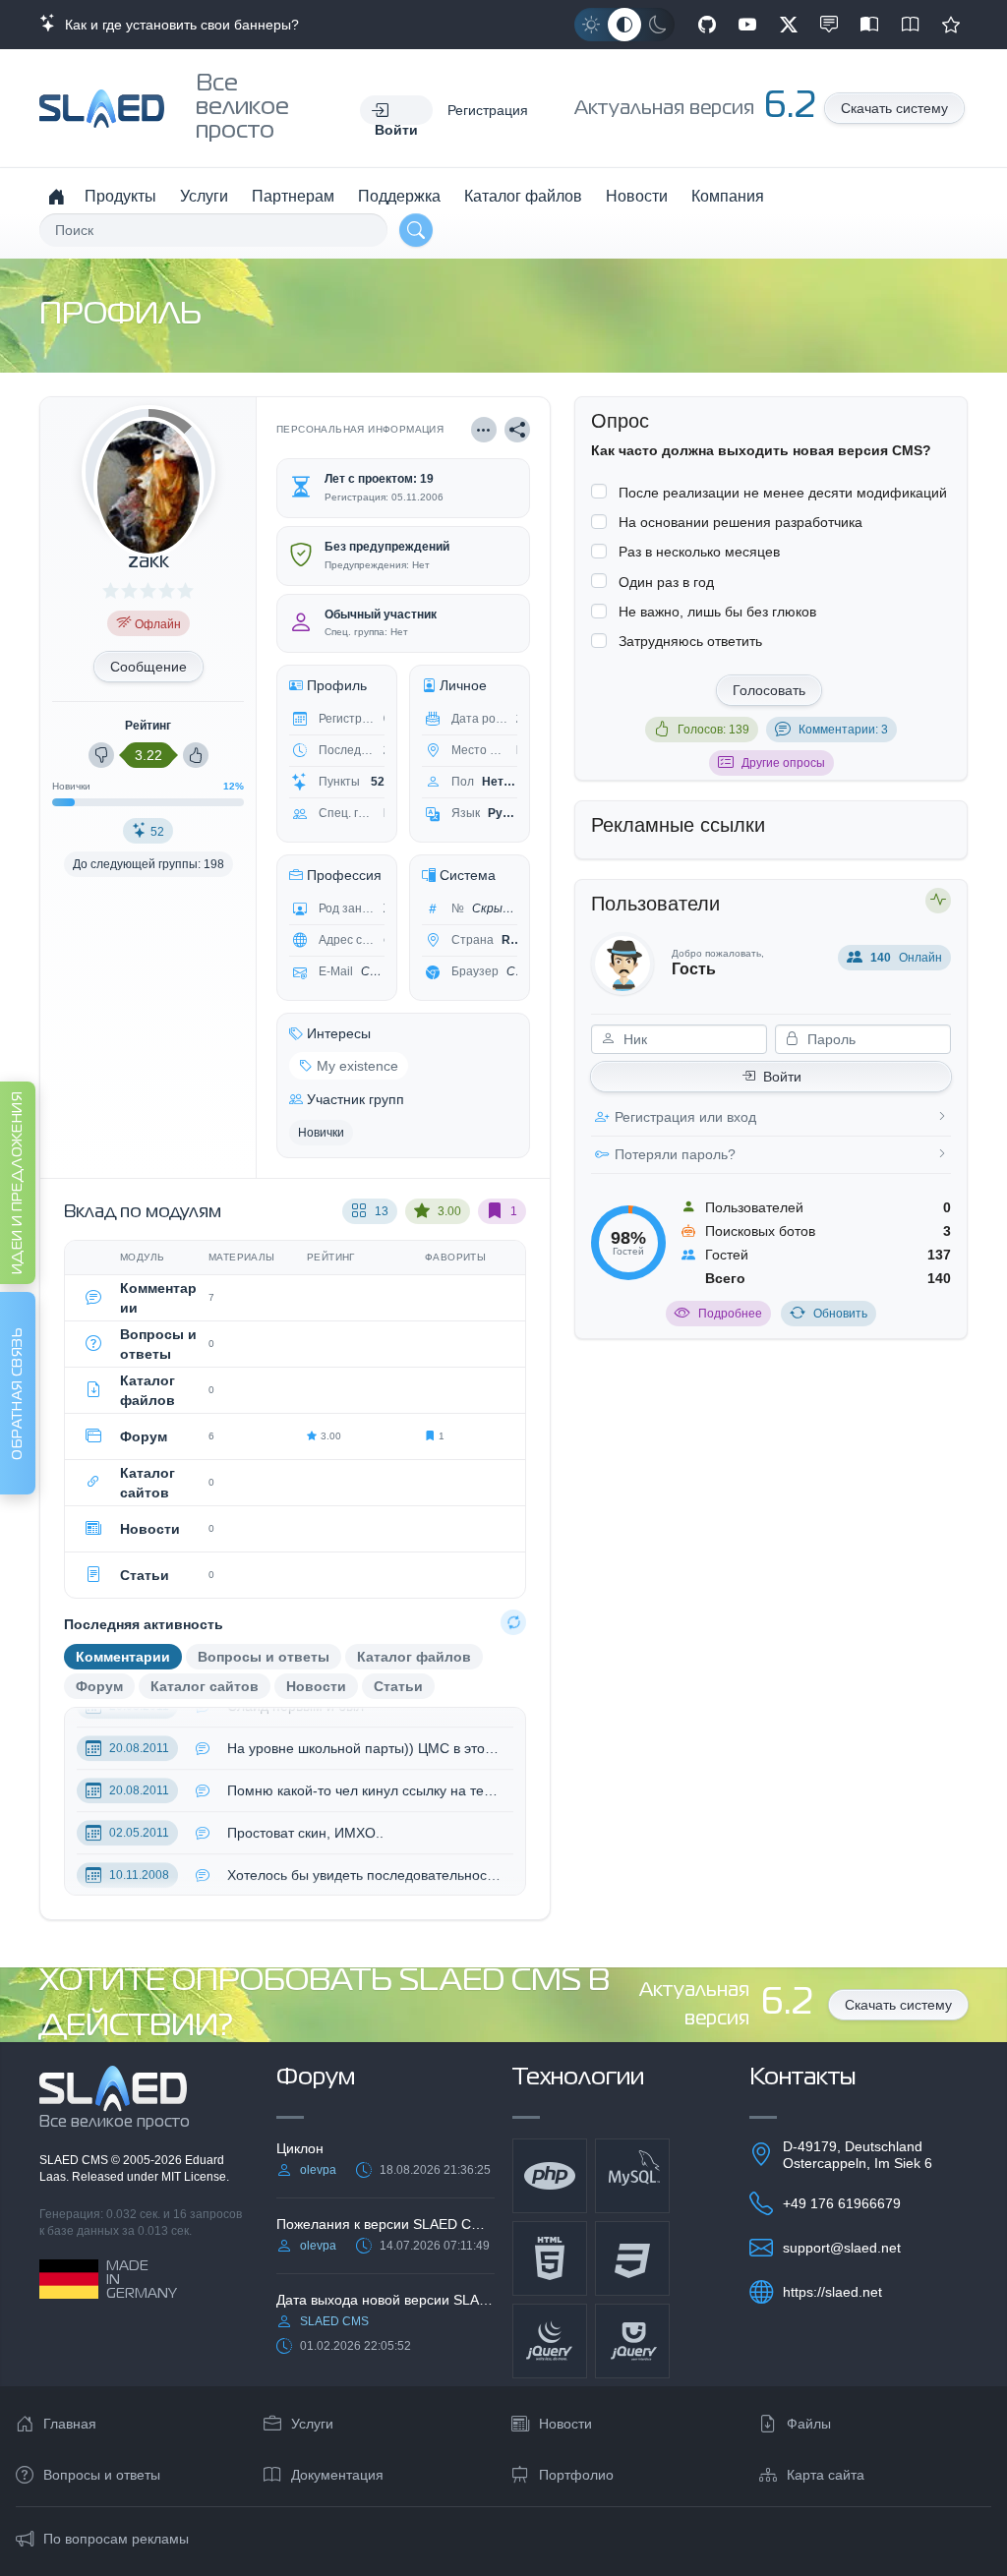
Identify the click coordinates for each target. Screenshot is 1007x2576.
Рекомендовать (951, 25)
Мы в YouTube (747, 25)
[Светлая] (591, 25)
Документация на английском (911, 25)
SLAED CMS (75, 2160)
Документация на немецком (869, 25)
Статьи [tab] (398, 1686)
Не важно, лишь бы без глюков (717, 612)
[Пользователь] (484, 430)
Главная (70, 2424)
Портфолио (576, 2475)
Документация (337, 2475)
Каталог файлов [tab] (414, 1657)
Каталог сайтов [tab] (205, 1686)
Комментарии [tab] (123, 1657)
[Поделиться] (517, 430)
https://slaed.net (832, 2292)
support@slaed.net (842, 2248)
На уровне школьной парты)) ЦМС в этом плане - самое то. (365, 1734)
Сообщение (148, 667)
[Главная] (56, 197)
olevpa (318, 2170)
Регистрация (488, 110)
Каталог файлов (523, 196)
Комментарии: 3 (843, 730)
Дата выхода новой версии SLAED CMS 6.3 (385, 2300)
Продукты (120, 196)
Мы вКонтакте (829, 25)
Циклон (300, 2148)
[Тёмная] (658, 25)
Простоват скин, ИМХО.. (305, 1819)
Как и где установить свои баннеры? (178, 25)
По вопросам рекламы (116, 2539)
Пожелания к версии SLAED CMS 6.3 (385, 2224)
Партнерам (293, 196)
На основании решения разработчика (740, 522)
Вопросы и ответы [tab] (264, 1657)
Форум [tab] (99, 1686)
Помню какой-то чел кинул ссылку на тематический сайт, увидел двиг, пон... (365, 1777)
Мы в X (789, 25)
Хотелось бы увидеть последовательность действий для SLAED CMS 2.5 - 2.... (365, 1861)
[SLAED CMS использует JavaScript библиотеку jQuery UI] (632, 2341)
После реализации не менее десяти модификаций (783, 493)
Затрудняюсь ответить (690, 641)
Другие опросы (783, 763)
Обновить (840, 1314)
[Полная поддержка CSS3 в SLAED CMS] (632, 2258)
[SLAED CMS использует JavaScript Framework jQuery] (550, 2341)
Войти (782, 1077)
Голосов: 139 (713, 730)
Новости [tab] (316, 1686)
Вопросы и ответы (102, 2475)
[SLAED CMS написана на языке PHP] (550, 2176)
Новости (637, 196)
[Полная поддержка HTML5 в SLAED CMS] (550, 2258)
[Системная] (624, 25)
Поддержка (399, 196)
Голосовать (769, 690)
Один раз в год (666, 582)
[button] (396, 110)
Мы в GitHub (707, 25)
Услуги (204, 196)
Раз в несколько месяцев (699, 552)
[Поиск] (416, 230)
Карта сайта (826, 2475)
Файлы (809, 2424)
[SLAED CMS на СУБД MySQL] (632, 2176)
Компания (728, 196)
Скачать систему (894, 108)
